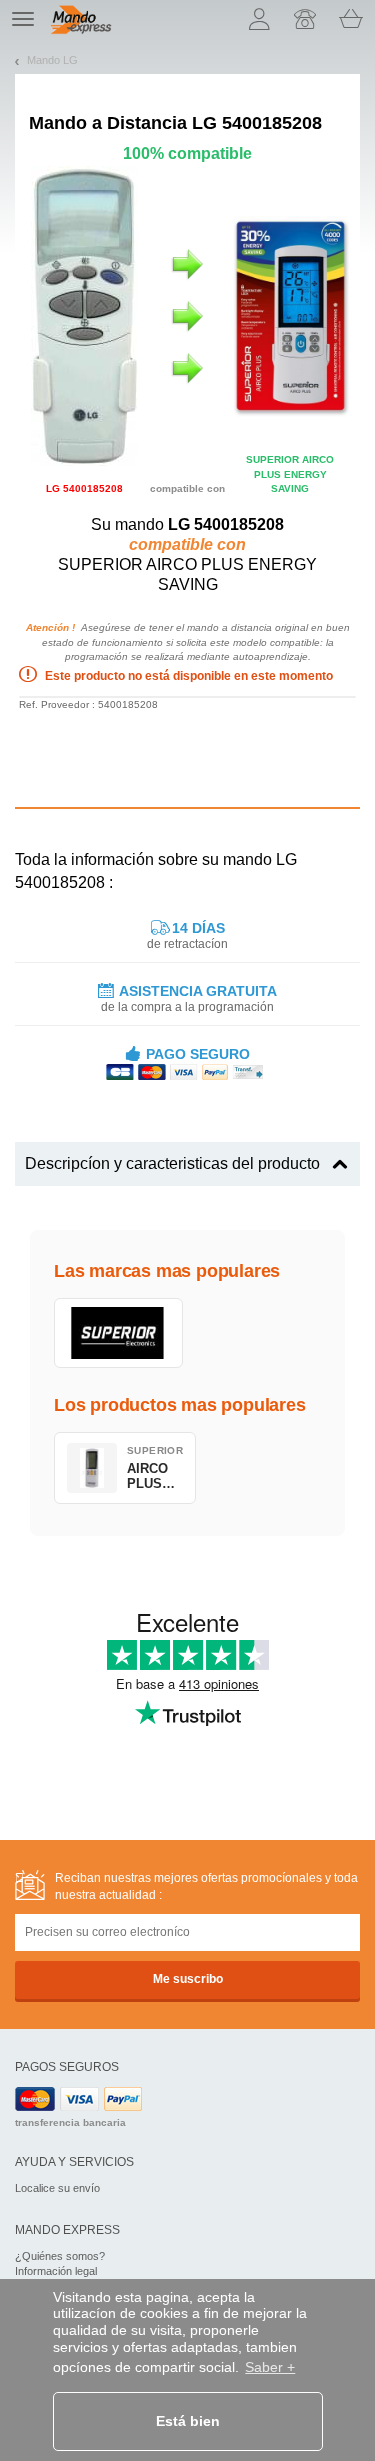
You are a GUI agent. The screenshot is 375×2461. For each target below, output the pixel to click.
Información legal (56, 2271)
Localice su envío (57, 2188)
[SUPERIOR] (118, 1333)
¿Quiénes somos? (60, 2256)
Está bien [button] (188, 2421)
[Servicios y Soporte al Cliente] (305, 19)
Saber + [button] (270, 2367)
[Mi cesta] (351, 19)
